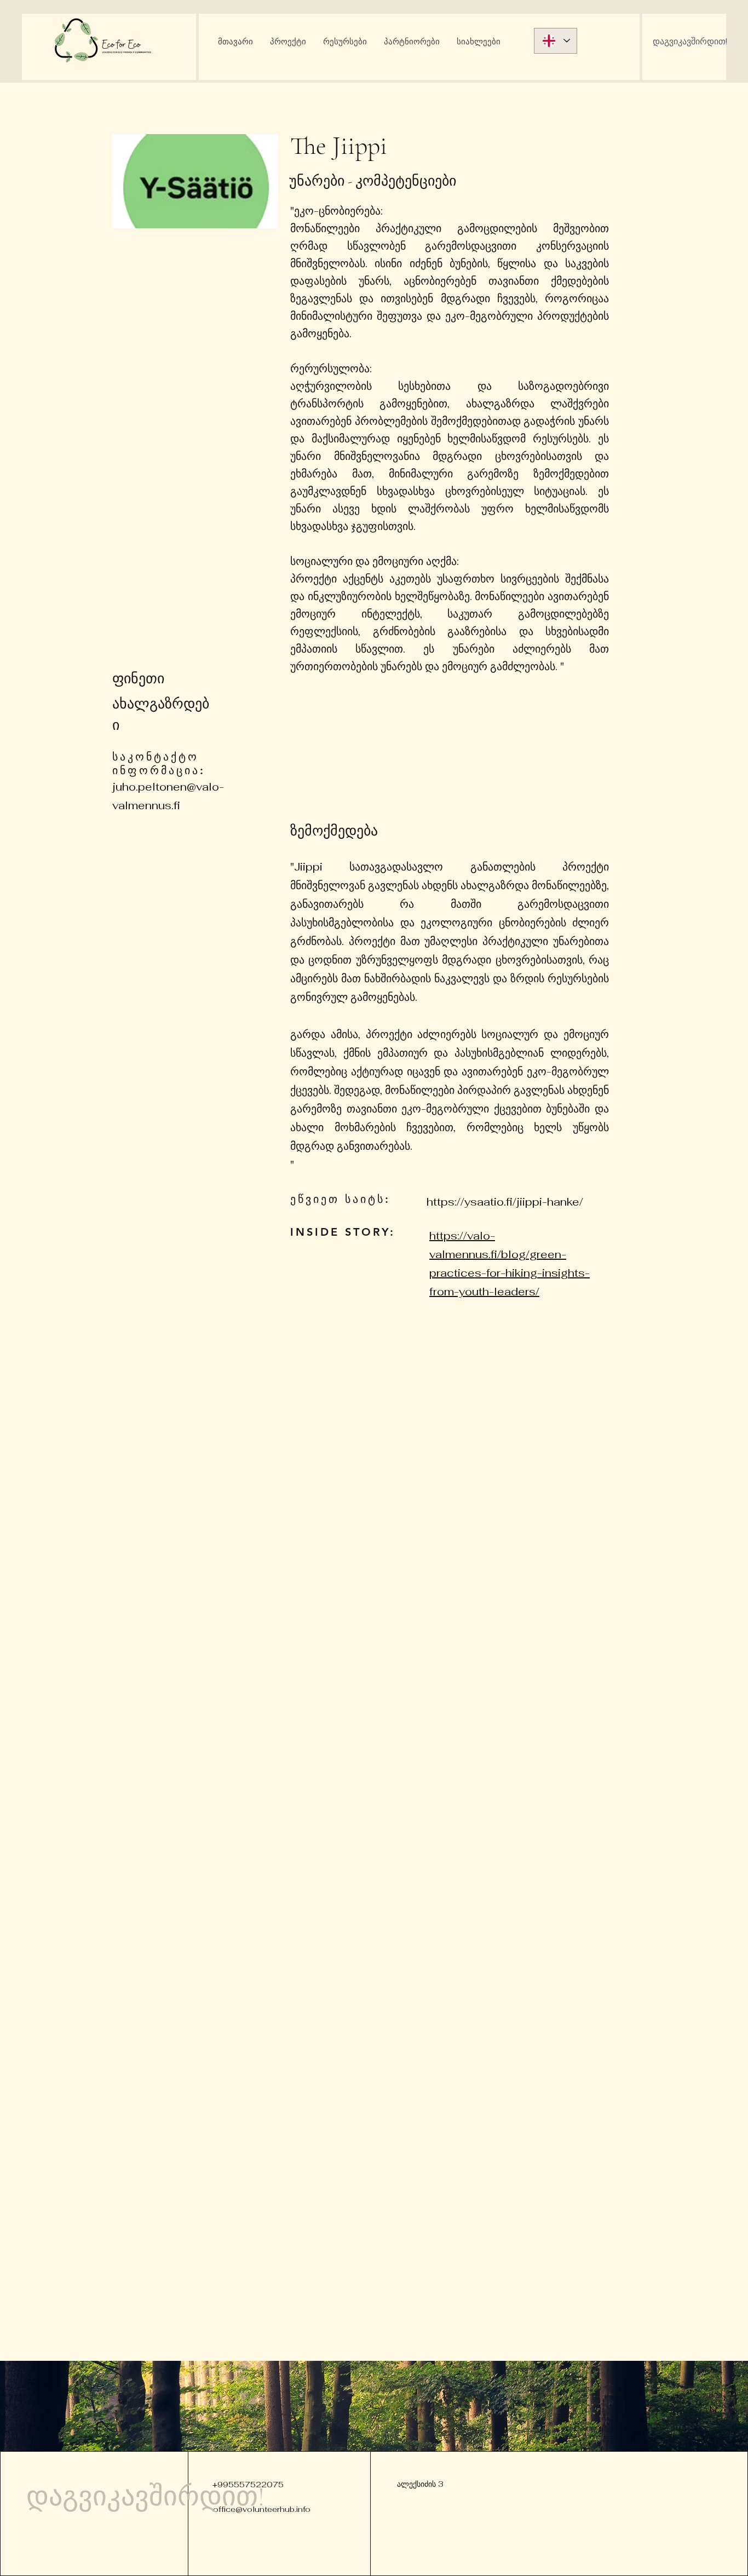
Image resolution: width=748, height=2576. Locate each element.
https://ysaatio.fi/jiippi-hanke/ (505, 1202)
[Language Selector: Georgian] (556, 41)
